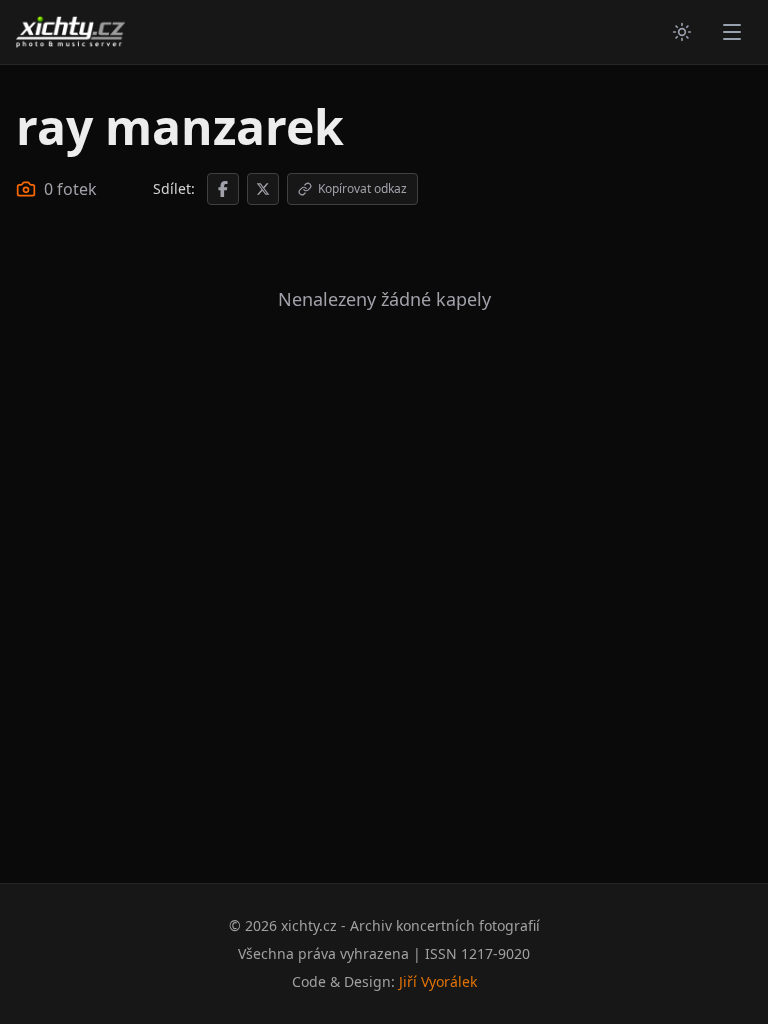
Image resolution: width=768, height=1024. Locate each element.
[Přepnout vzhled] (682, 32)
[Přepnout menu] (732, 32)
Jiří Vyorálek (438, 981)
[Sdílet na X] (263, 189)
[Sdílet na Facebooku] (223, 189)
